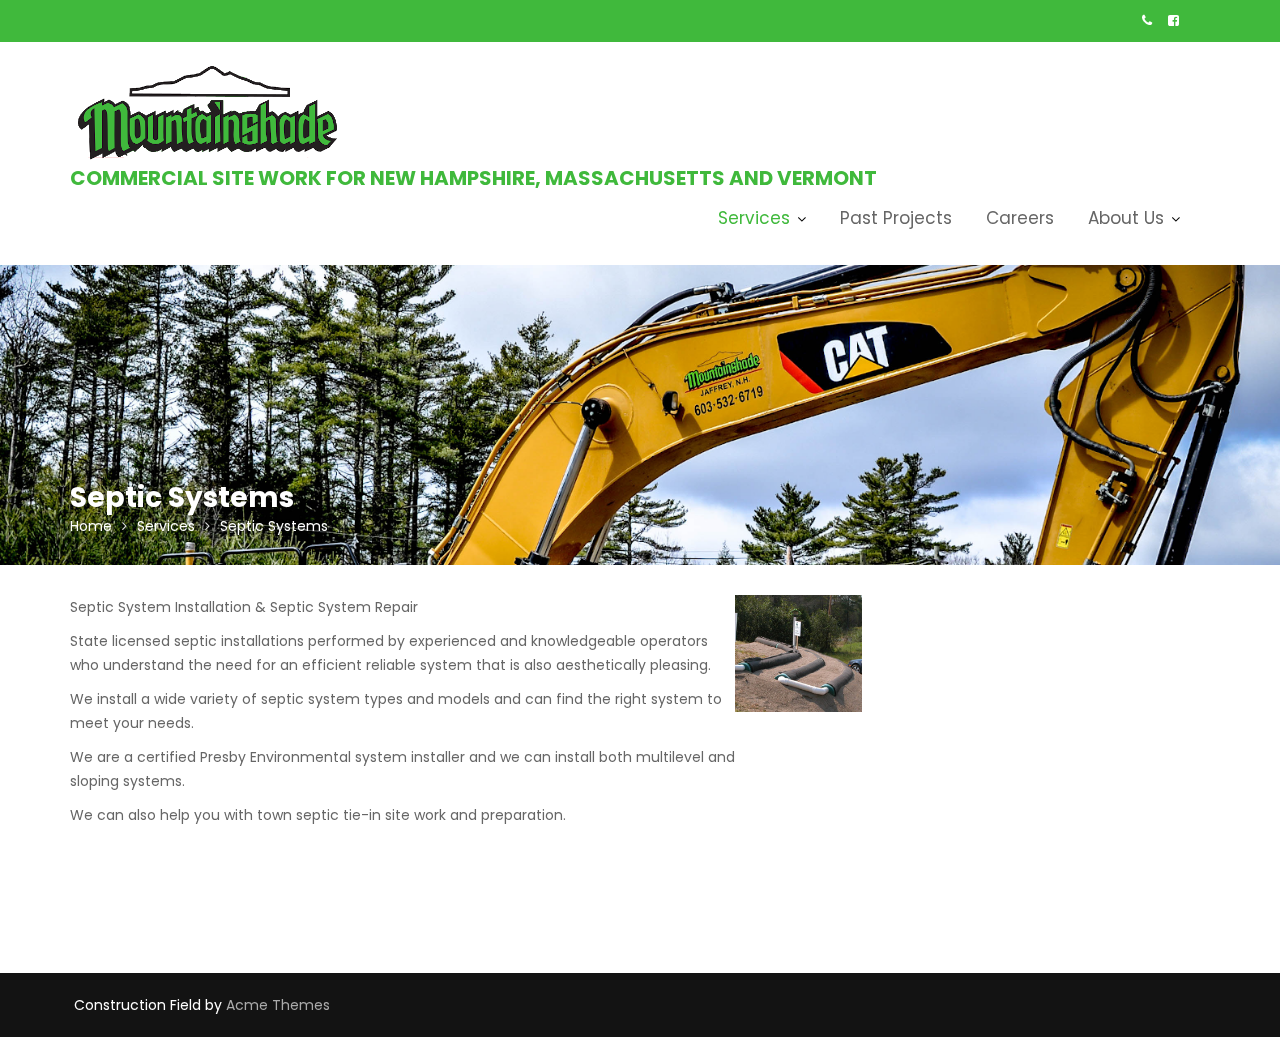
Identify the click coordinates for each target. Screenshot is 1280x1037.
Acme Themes (278, 1005)
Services (754, 218)
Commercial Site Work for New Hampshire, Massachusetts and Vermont (473, 178)
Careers (1020, 218)
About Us (1126, 218)
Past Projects (896, 218)
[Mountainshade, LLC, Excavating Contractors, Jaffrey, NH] (973, 629)
